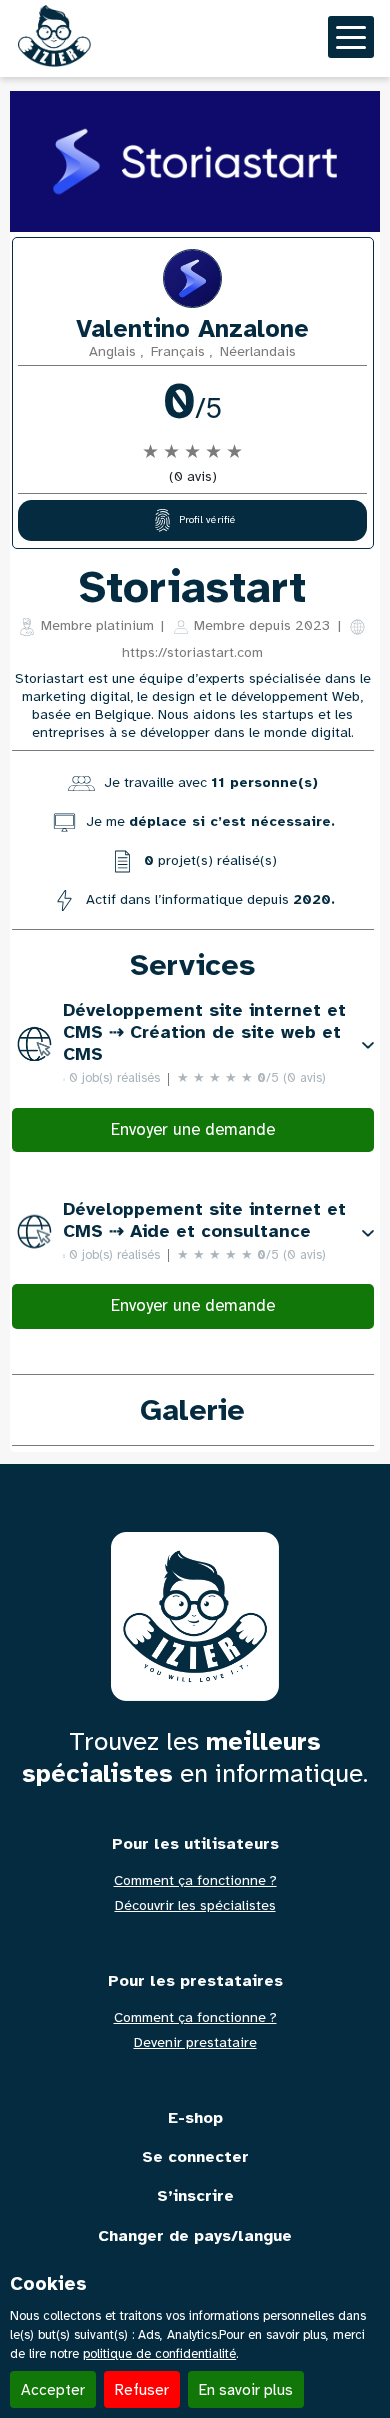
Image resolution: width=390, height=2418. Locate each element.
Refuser (142, 2389)
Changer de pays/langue (195, 2236)
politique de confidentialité (159, 2354)
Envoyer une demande (193, 1129)
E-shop (195, 2118)
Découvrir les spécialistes (195, 1906)
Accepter (53, 2389)
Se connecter (195, 2157)
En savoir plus (246, 2389)
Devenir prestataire (195, 2043)
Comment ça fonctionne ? (195, 1881)
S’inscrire (195, 2196)
